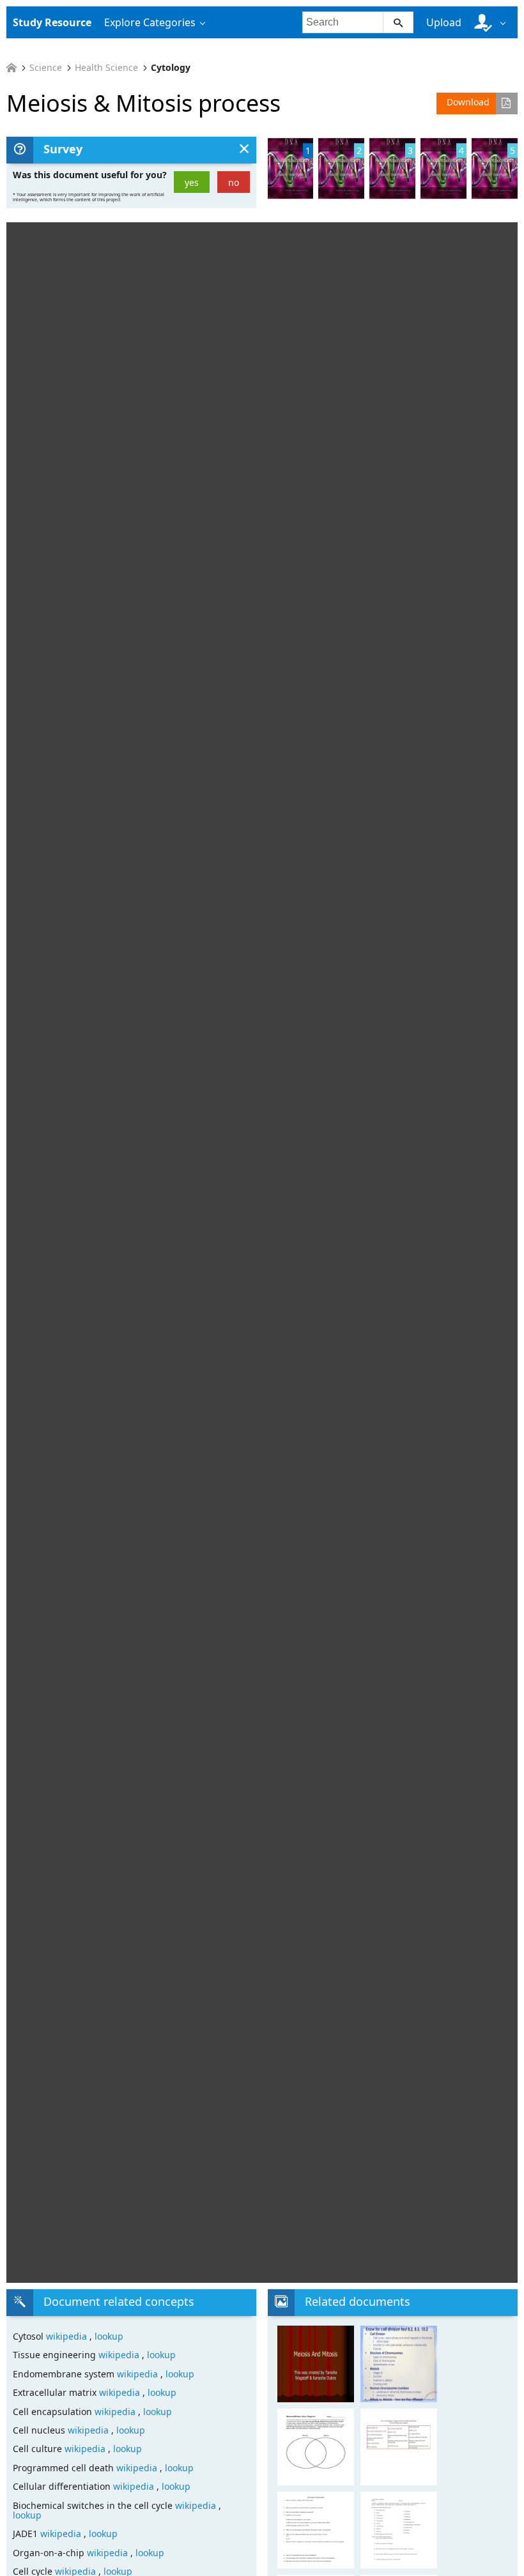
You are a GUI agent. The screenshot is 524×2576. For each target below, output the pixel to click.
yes (192, 182)
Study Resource (52, 22)
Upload (444, 22)
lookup (109, 2336)
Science (46, 68)
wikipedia (68, 2336)
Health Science (106, 68)
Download (468, 102)
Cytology (171, 68)
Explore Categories (150, 22)
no (234, 182)
